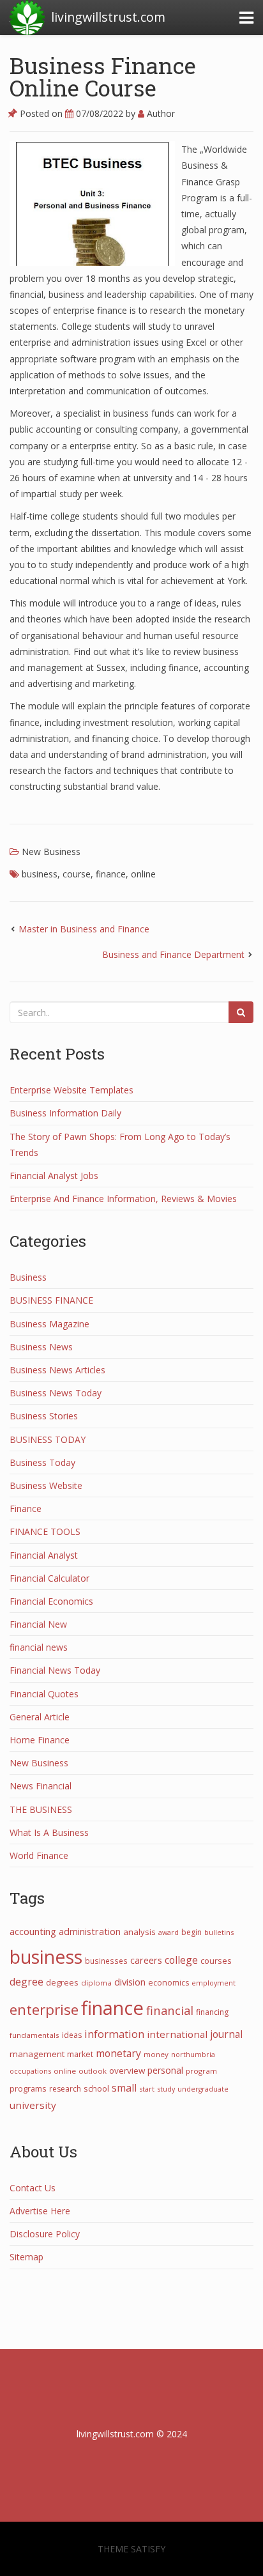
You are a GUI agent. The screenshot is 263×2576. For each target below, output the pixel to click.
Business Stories (44, 1416)
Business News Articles (57, 1370)
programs (28, 2088)
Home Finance (40, 1740)
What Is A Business (49, 1832)
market (80, 2054)
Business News (41, 1347)
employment (214, 1983)
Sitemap (26, 2257)
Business (28, 1277)
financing (212, 2012)
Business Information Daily (65, 1113)
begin (192, 1932)
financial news (39, 1647)
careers (146, 1960)
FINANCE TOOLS (45, 1531)
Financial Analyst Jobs (54, 1176)
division (130, 1982)
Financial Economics (51, 1601)
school (96, 2088)
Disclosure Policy (45, 2234)
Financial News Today (55, 1670)
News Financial (41, 1786)
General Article (40, 1717)
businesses (106, 1961)
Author (160, 113)
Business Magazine (49, 1324)
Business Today (42, 1462)
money (156, 2054)
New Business (51, 852)
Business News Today (56, 1393)
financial (170, 2010)
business (40, 874)
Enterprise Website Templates (71, 1090)
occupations (30, 2071)
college (181, 1960)
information (114, 2034)
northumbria (193, 2054)
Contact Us (33, 2188)
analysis (139, 1932)
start (147, 2089)
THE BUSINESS (41, 1809)
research (65, 2089)
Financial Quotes (44, 1694)
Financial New (38, 1624)
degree (26, 1982)
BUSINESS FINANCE (51, 1300)
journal (226, 2034)
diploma (96, 1983)
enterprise (44, 2009)
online (143, 874)
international (177, 2034)
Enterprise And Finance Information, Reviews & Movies (123, 1199)
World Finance (39, 1855)
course (77, 874)
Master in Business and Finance (84, 929)
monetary (118, 2053)
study (166, 2089)
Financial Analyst (44, 1555)
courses (216, 1961)
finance (111, 874)
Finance (26, 1508)
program (201, 2071)
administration (90, 1931)
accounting (33, 1931)
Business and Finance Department (173, 954)
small (124, 2088)
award (169, 1932)
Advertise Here (40, 2211)
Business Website (46, 1485)
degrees (62, 1982)
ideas (72, 2035)
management (37, 2054)
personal (165, 2070)
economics (169, 1983)
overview (127, 2071)
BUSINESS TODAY (48, 1439)
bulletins (219, 1932)
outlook (93, 2071)
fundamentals (34, 2035)
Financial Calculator (49, 1578)
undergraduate (203, 2089)
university (33, 2105)
